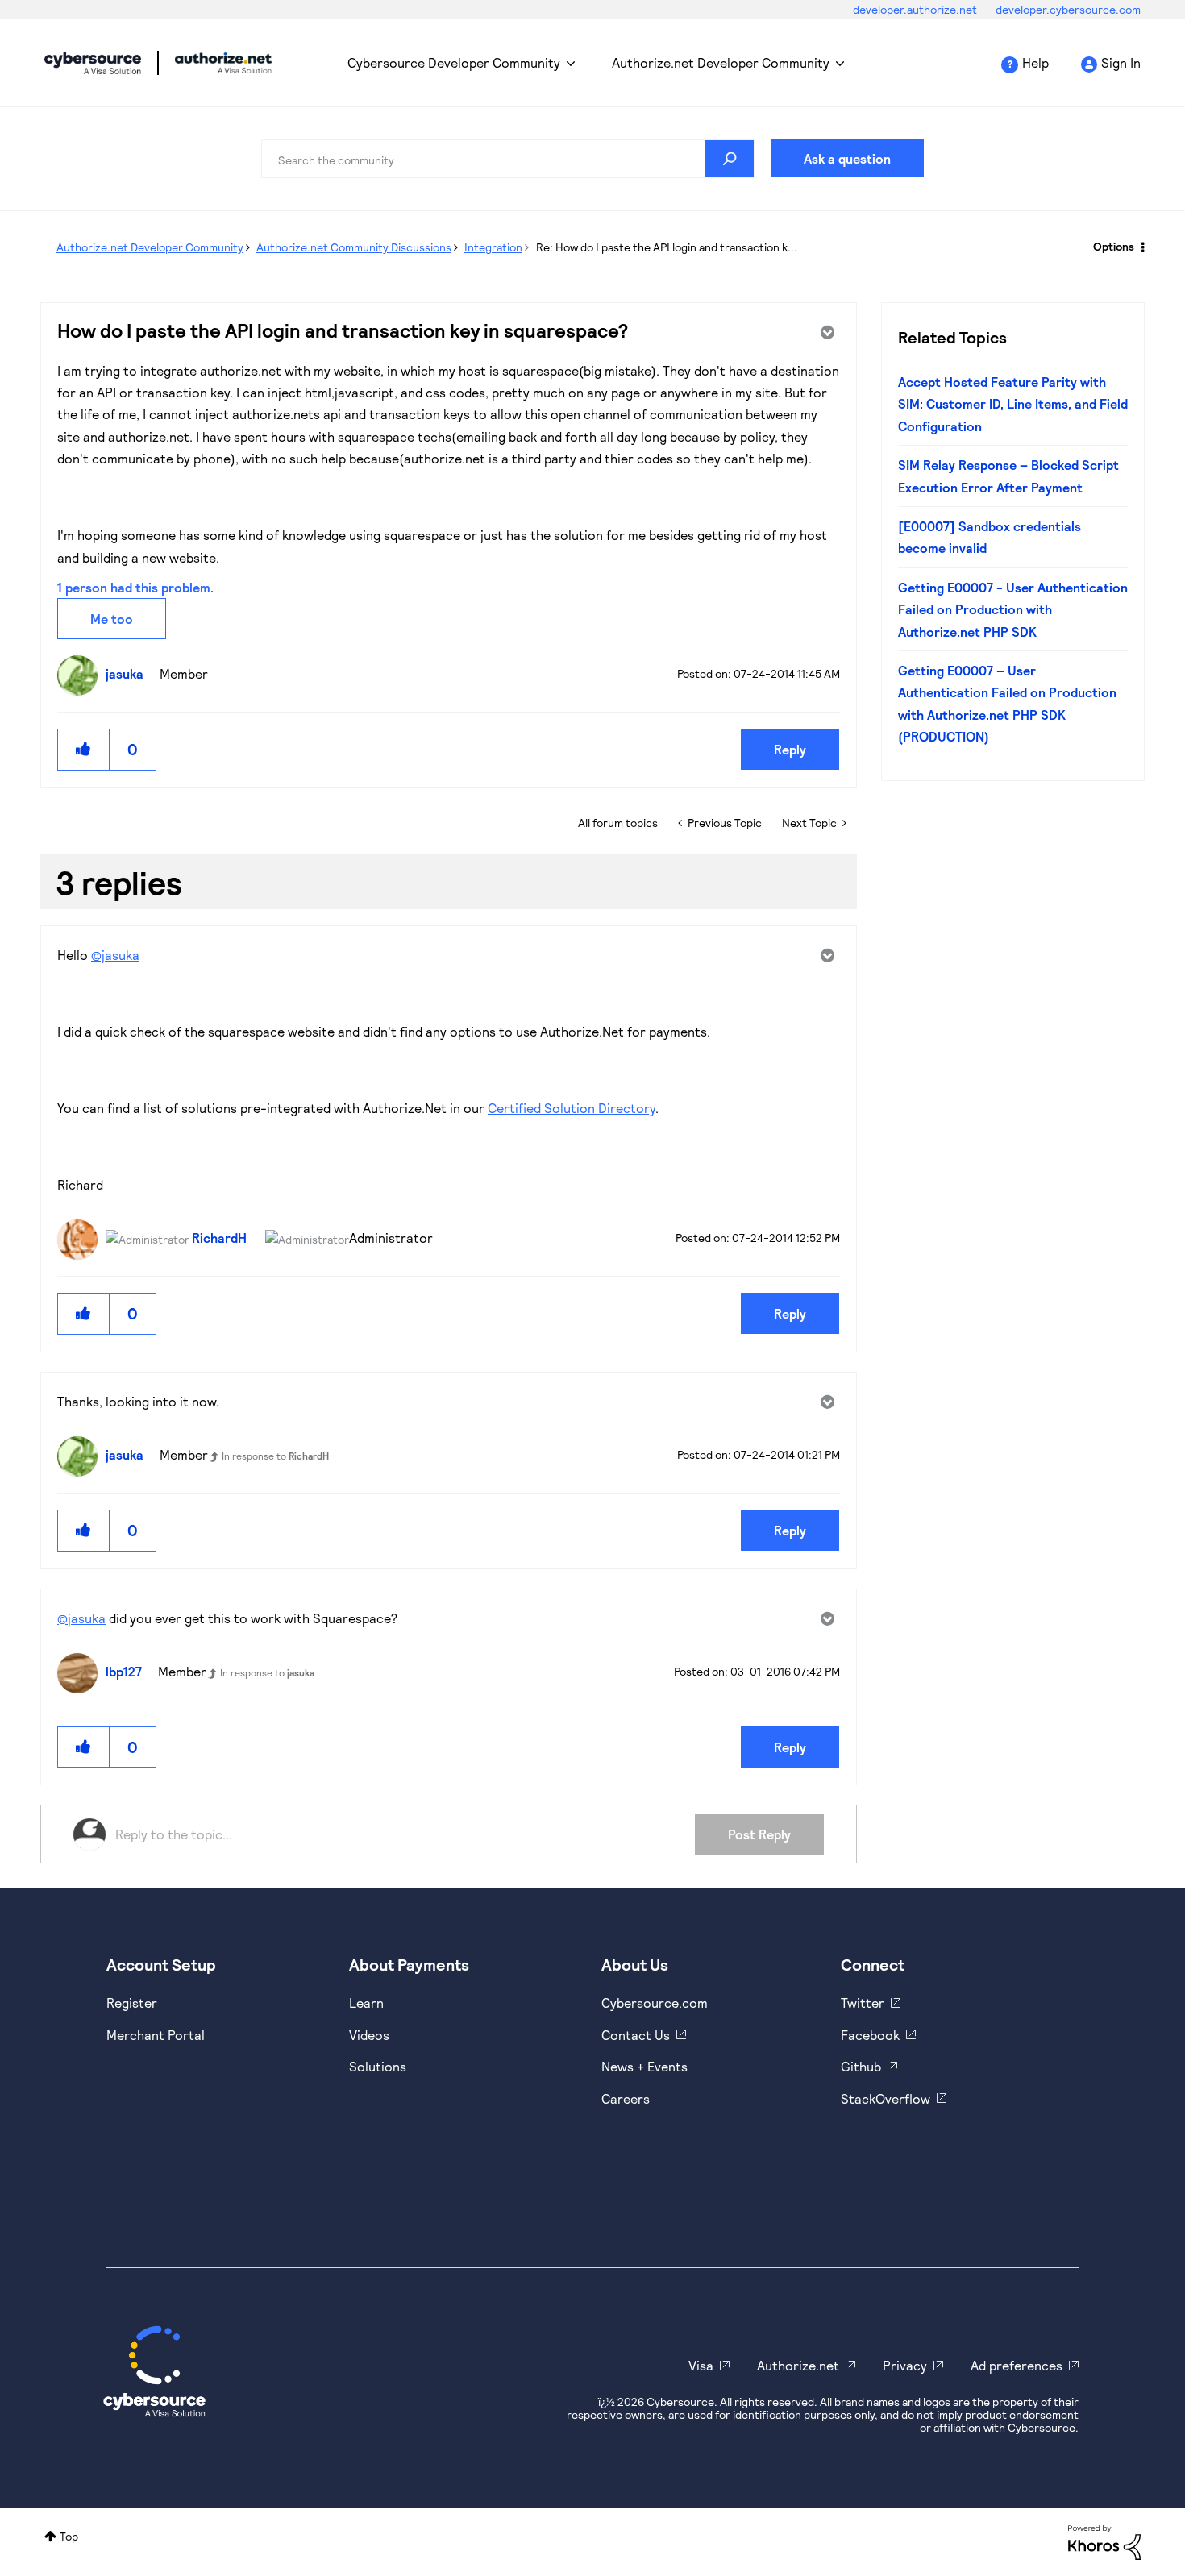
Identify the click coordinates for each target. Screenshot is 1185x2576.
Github (861, 2066)
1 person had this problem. (135, 587)
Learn (366, 2003)
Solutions (378, 2066)
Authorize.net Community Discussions (354, 247)
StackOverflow (886, 2098)
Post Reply (759, 1834)
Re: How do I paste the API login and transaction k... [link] (667, 247)
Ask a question (847, 158)
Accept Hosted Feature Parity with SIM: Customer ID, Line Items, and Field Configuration (1013, 404)
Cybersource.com (655, 2003)
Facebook (870, 2035)
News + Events (644, 2066)
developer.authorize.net (916, 9)
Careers (626, 2098)
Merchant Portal (156, 2035)
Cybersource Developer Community (93, 63)
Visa (701, 2365)
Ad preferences (1017, 2365)
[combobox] (508, 159)
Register (132, 2003)
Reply (790, 749)
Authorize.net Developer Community (721, 62)
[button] (84, 749)
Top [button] (69, 2536)
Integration (493, 247)
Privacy (905, 2365)
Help (1035, 62)
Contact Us (636, 2035)
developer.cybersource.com (1068, 9)
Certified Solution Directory (572, 1108)
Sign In (1121, 62)
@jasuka (115, 955)
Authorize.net (798, 2365)
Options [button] (1114, 246)
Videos (369, 2035)
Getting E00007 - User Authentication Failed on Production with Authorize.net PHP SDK (1013, 609)
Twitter (863, 2003)
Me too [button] (112, 619)
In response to (275, 1456)
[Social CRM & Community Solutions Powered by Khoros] (1104, 2541)
